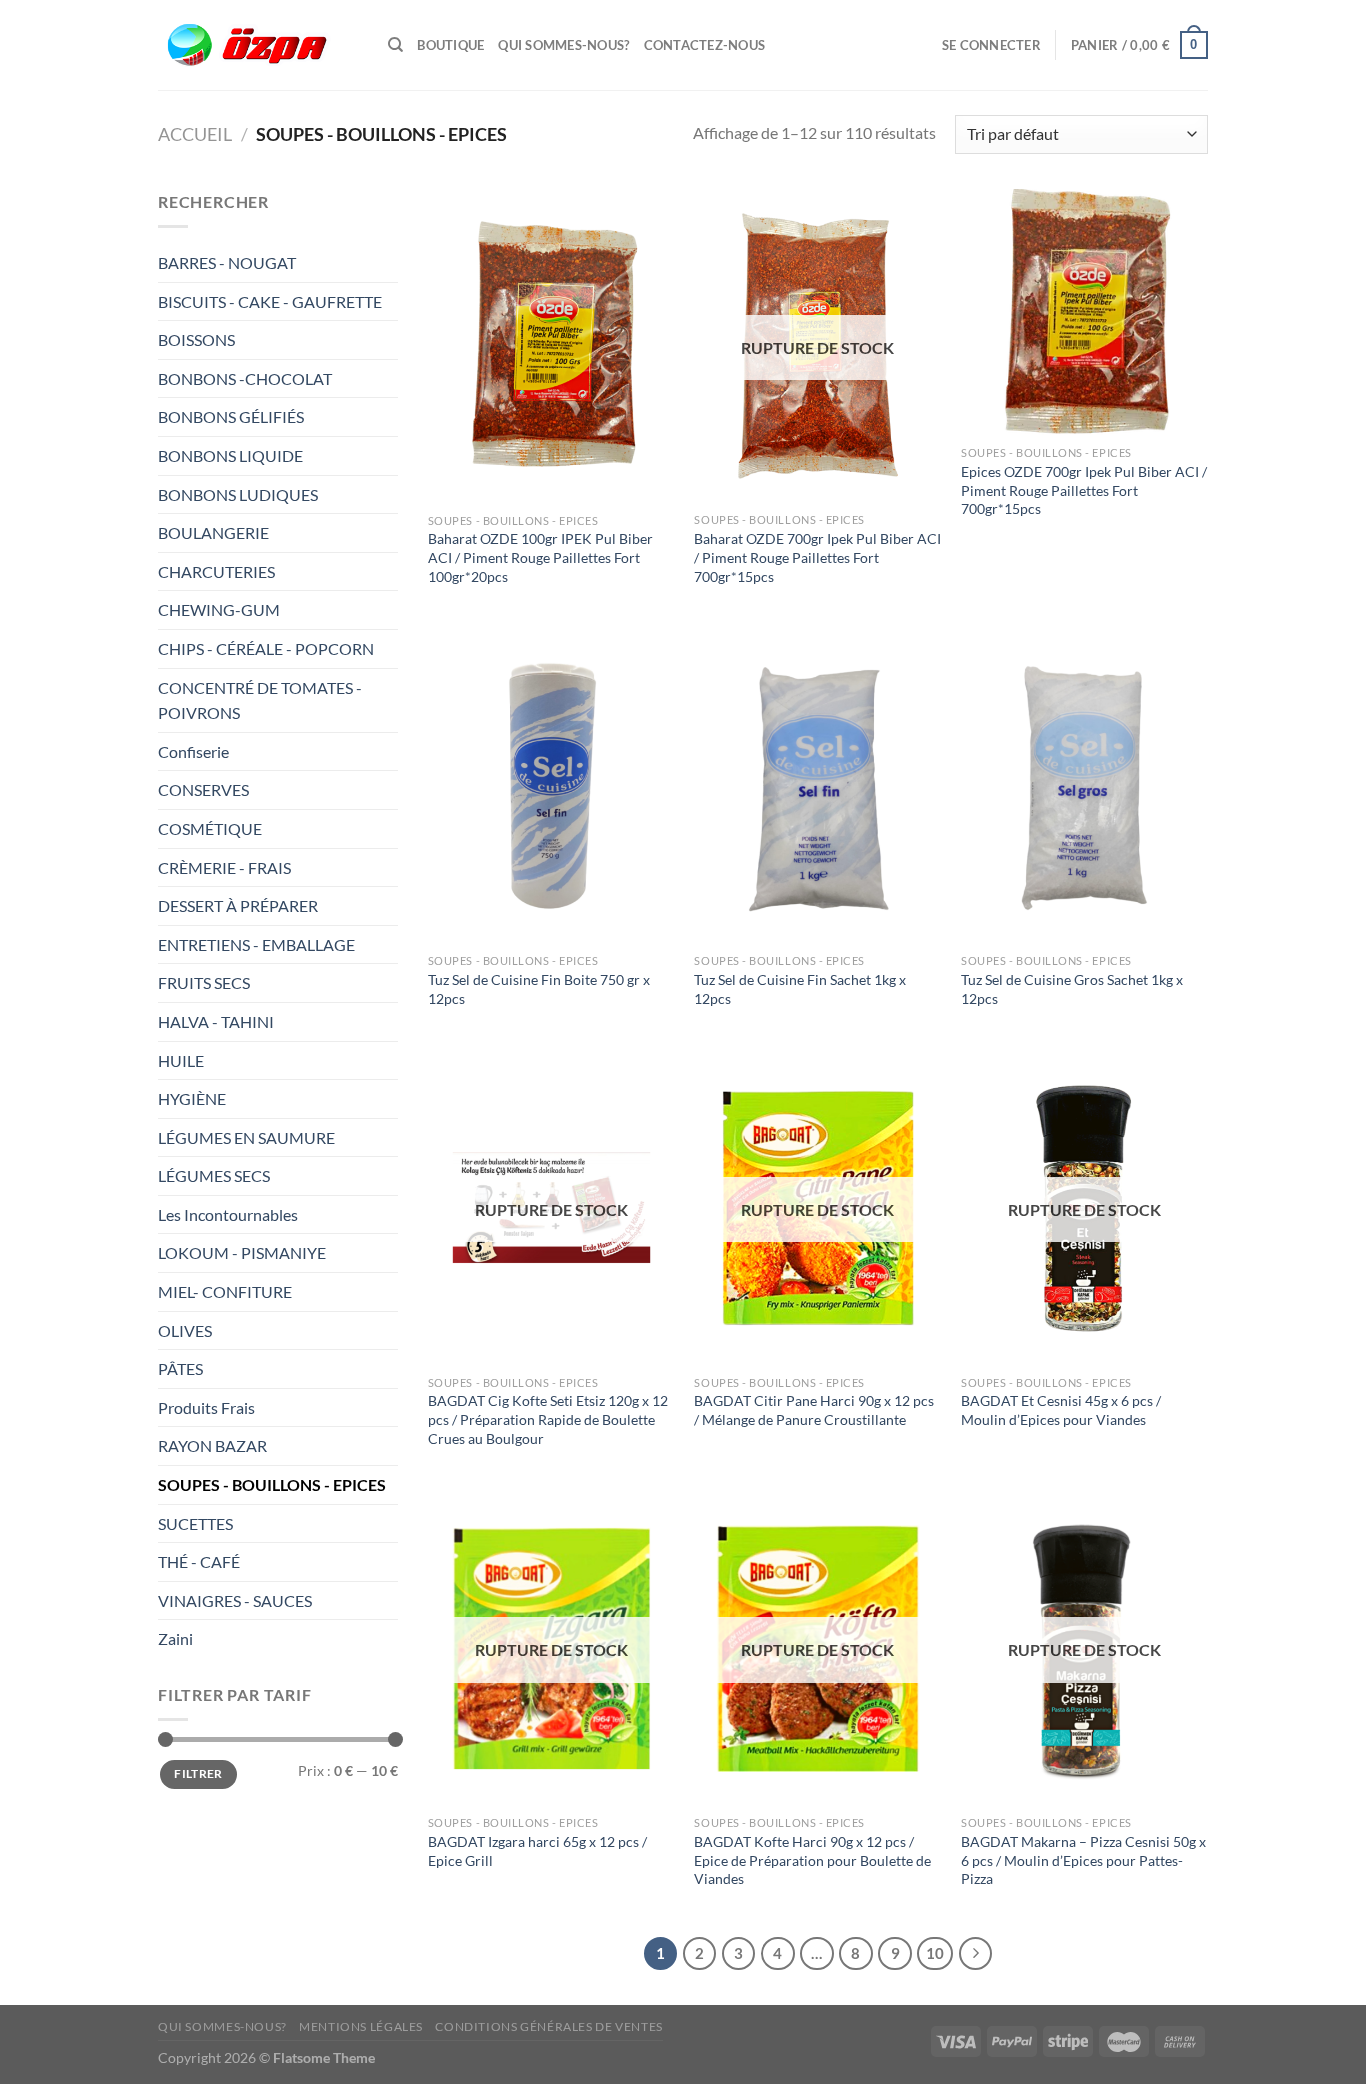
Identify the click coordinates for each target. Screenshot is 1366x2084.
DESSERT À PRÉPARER (238, 905)
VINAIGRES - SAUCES (235, 1600)
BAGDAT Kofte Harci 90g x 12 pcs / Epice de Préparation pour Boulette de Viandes (812, 1860)
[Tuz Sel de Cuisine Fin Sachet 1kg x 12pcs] (817, 786)
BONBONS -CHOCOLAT (245, 378)
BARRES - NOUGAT (227, 262)
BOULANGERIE (215, 532)
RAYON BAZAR (212, 1445)
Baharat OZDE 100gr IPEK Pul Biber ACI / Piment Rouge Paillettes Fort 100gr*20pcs (540, 557)
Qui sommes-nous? (563, 45)
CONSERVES (203, 789)
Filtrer (198, 1773)
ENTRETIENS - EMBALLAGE (258, 944)
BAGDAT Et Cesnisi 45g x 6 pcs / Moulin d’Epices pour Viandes (1061, 1410)
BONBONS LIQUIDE (230, 455)
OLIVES (185, 1330)
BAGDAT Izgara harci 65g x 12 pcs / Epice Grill (537, 1851)
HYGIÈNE (192, 1098)
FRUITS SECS (204, 982)
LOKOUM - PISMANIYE (242, 1252)
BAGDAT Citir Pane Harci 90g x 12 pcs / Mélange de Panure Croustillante (814, 1410)
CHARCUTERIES (218, 571)
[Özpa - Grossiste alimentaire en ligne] (258, 45)
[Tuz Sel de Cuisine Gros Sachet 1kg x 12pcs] (1084, 786)
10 (935, 1953)
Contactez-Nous (705, 45)
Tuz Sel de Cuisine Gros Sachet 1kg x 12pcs (1072, 989)
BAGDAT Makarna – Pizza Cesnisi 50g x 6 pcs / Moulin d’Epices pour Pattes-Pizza (1083, 1860)
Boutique (450, 45)
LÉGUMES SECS (214, 1175)
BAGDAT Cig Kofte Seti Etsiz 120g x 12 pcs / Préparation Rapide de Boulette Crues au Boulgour (548, 1419)
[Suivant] (976, 1954)
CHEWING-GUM (219, 609)
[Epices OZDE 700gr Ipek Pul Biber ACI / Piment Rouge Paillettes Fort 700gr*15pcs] (1084, 312)
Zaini (175, 1638)
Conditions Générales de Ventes (548, 2026)
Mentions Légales (361, 2026)
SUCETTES (195, 1523)
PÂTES (180, 1368)
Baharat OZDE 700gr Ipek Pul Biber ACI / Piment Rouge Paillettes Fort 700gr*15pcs (817, 557)
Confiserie (193, 751)
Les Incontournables (228, 1214)
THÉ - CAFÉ (199, 1561)
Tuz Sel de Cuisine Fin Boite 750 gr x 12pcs (539, 989)
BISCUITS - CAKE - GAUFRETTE (271, 301)
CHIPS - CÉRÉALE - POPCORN (267, 648)
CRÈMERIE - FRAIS (226, 867)
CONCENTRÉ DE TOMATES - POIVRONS (260, 700)
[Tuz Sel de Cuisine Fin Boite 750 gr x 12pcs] (551, 786)
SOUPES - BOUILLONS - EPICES (272, 1484)
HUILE (181, 1060)
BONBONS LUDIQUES (238, 494)
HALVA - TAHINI (216, 1021)
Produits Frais (206, 1407)
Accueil (195, 134)
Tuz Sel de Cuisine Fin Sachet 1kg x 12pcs (800, 989)
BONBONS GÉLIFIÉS (232, 416)
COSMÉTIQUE (210, 828)
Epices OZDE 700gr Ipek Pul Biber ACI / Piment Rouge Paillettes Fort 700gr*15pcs (1084, 490)
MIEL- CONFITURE (225, 1291)
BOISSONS (198, 339)
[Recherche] (395, 45)
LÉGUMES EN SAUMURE (246, 1137)
